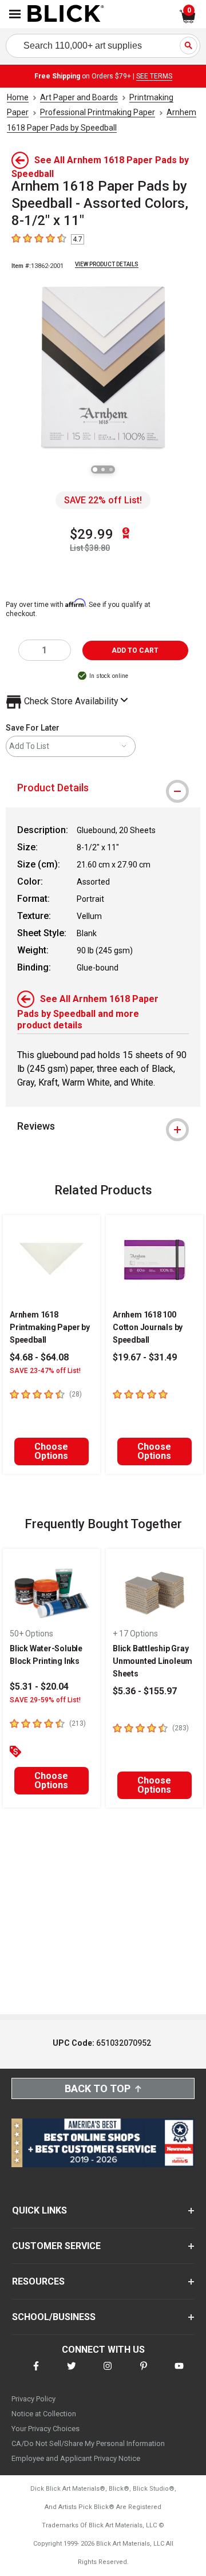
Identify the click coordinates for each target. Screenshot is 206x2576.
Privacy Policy (33, 2399)
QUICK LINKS (39, 2210)
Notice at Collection (44, 2414)
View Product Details (107, 264)
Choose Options (51, 1451)
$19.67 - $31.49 (145, 1357)
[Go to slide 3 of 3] (111, 470)
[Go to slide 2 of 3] (103, 470)
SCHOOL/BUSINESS (54, 2317)
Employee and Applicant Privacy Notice (76, 2458)
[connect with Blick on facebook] (36, 2373)
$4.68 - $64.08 (39, 1357)
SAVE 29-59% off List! (45, 1700)
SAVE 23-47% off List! (45, 1371)
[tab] (103, 788)
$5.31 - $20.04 (39, 1687)
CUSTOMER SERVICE (56, 2246)
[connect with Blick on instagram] (108, 2373)
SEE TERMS (154, 76)
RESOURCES (38, 2281)
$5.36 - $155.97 (145, 1691)
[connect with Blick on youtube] (179, 2373)
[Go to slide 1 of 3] (95, 470)
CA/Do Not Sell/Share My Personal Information (88, 2443)
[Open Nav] (15, 14)
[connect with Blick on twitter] (72, 2373)
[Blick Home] (66, 14)
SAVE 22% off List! (103, 500)
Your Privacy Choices (45, 2429)
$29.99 (92, 534)
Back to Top (98, 2088)
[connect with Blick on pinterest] (144, 2373)
